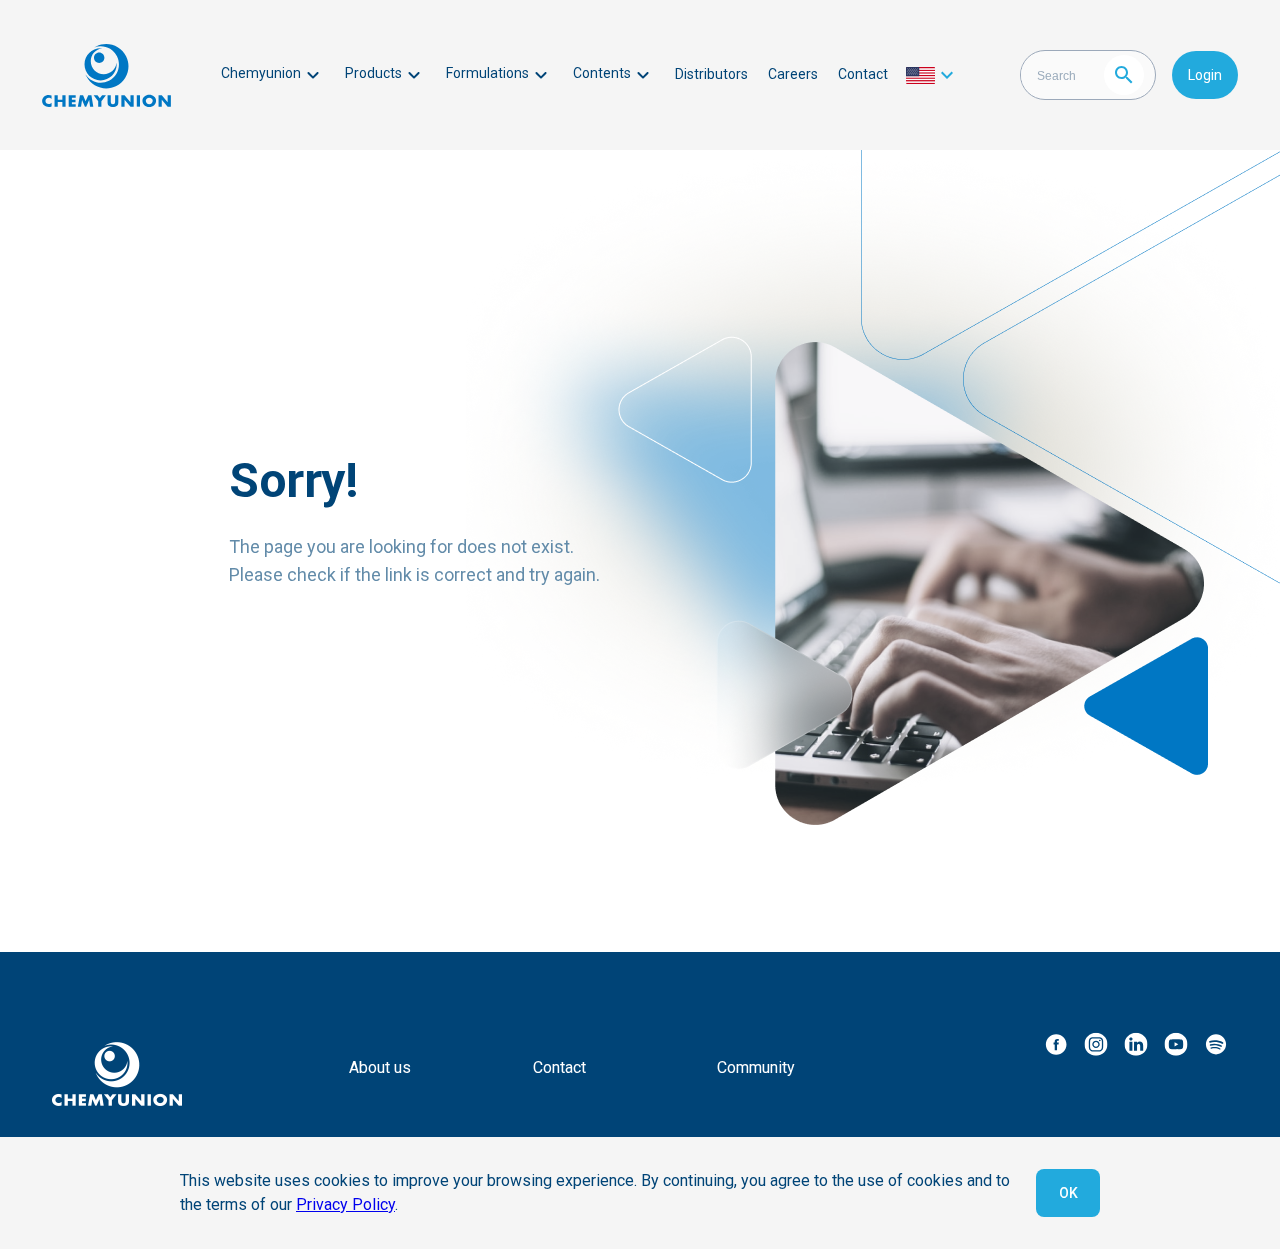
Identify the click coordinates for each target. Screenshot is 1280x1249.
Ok (1068, 1193)
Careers (793, 74)
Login (1205, 75)
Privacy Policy (345, 1204)
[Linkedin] (1136, 1044)
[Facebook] (1056, 1044)
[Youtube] (1176, 1044)
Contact (863, 74)
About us (380, 1067)
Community (756, 1067)
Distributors (711, 74)
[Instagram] (1096, 1044)
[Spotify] (1216, 1044)
